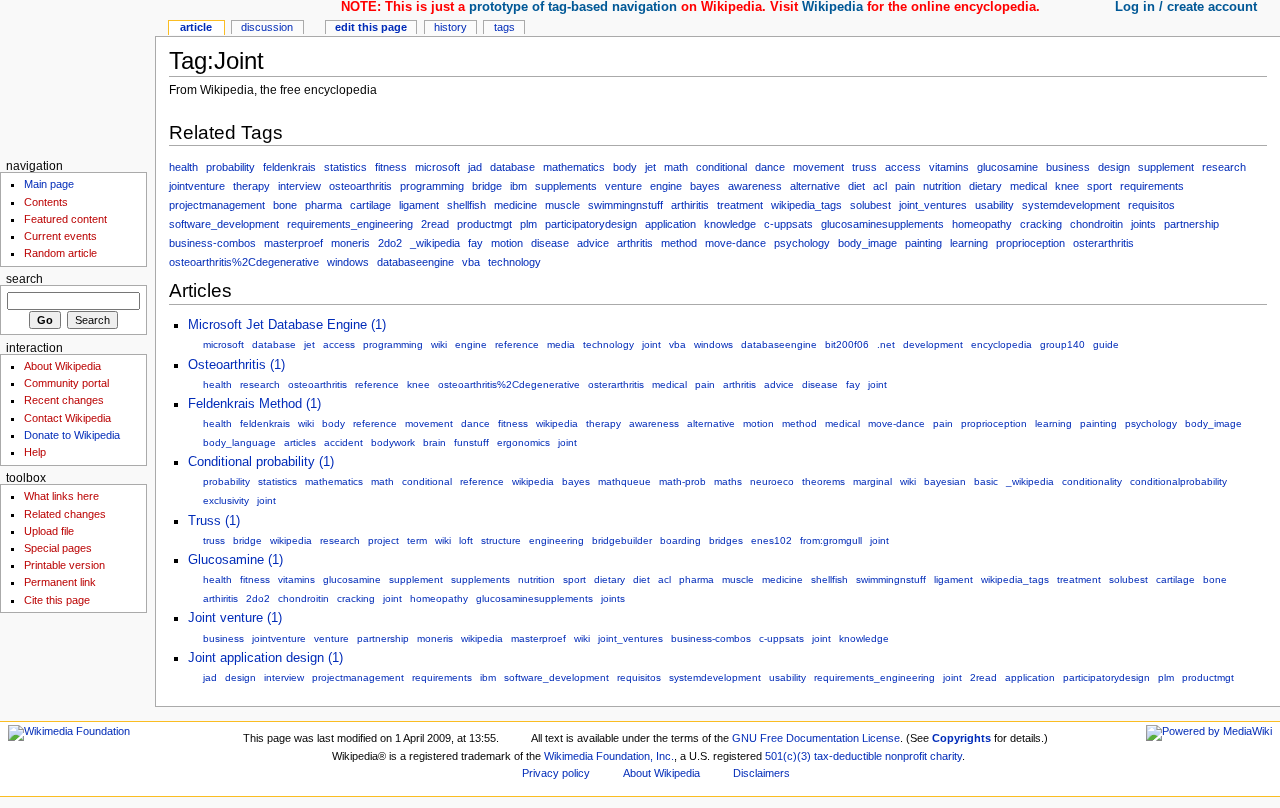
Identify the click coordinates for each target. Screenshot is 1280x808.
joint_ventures (933, 205)
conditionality (1092, 481)
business (1068, 167)
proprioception (1030, 243)
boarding (680, 540)
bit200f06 (847, 344)
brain (434, 442)
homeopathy (982, 224)
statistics (345, 167)
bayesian (945, 481)
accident (343, 442)
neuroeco (772, 481)
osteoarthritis (360, 186)
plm (528, 224)
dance (770, 167)
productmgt (484, 224)
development (933, 344)
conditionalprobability (1178, 481)
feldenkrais (289, 167)
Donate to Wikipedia (72, 435)
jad (475, 167)
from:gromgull (831, 540)
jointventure (197, 186)
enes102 (771, 540)
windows (348, 262)
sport (1099, 186)
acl (880, 186)
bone (285, 205)
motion (507, 243)
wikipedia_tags (806, 205)
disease (550, 243)
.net (886, 344)
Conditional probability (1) (261, 462)
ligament (419, 205)
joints (1143, 224)
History (450, 27)
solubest (870, 205)
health (183, 167)
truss (864, 167)
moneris (350, 243)
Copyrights (961, 738)
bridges (726, 540)
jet (650, 167)
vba (471, 262)
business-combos (212, 243)
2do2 (390, 243)
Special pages (58, 548)
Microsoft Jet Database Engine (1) (287, 325)
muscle (562, 205)
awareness (755, 186)
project (383, 540)
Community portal (66, 383)
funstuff (471, 442)
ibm (518, 186)
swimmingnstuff (625, 205)
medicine (515, 205)
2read (435, 224)
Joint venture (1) (235, 618)
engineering (556, 540)
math (676, 167)
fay (475, 243)
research (1224, 167)
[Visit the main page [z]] (77, 77)
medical (1028, 186)
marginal (872, 481)
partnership (1191, 224)
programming (432, 186)
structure (501, 540)
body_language (239, 442)
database (512, 167)
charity (946, 756)
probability (230, 167)
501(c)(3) (788, 756)
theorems (823, 481)
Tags (504, 27)
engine (666, 186)
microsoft (437, 167)
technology (514, 262)
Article (196, 27)
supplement (1166, 167)
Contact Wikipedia (67, 418)
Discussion (267, 27)
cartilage (370, 205)
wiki (439, 344)
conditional (721, 167)
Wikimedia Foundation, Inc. (609, 756)
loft (466, 540)
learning (969, 243)
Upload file (49, 531)
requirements (1152, 186)
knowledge (730, 224)
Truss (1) (214, 521)
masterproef (293, 243)
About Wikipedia (62, 366)
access (903, 167)
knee (1067, 186)
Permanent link (60, 582)
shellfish (466, 205)
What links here (61, 496)
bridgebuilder (622, 540)
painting (923, 243)
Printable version (64, 565)
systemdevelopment (1071, 205)
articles (300, 442)
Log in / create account (1186, 7)
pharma (323, 205)
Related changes (65, 514)
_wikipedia (435, 243)
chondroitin (1096, 224)
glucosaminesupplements (882, 224)
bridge (487, 186)
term (417, 540)
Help (35, 452)
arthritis (635, 243)
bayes (705, 186)
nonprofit (906, 756)
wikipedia (557, 423)
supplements (566, 186)
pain (905, 186)
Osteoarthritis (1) (236, 365)
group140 (1062, 344)
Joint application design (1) (265, 658)
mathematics (574, 167)
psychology (802, 243)
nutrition (942, 186)
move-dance (735, 243)
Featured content (65, 219)
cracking (1041, 224)
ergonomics (523, 442)
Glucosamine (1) (235, 560)
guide (1106, 344)
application (670, 224)
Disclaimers (761, 773)
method (679, 243)
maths (728, 481)
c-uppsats (788, 224)
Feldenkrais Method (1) (254, 404)
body (625, 167)
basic (986, 481)
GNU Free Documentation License (816, 738)
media (561, 344)
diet (856, 186)
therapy (251, 186)
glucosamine (1007, 167)
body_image (867, 243)
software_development (224, 224)
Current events (60, 236)
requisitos (1151, 205)
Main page (49, 184)
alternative (815, 186)
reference (517, 344)
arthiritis (690, 205)
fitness (391, 167)
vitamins (949, 167)
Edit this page (371, 27)
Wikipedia (832, 7)
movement (818, 167)
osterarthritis (1103, 243)
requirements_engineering (350, 224)
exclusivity (226, 500)
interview (299, 186)
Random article (60, 253)
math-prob (682, 481)
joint (651, 344)
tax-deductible (848, 756)
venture (623, 186)
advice (593, 243)
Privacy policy (556, 773)
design (1114, 167)
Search (24, 279)
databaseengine (415, 262)
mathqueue (624, 481)
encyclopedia (1001, 344)
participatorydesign (591, 224)
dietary (985, 186)
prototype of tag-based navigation (573, 7)
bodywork (393, 442)
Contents (46, 202)
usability (994, 205)
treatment (740, 205)
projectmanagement (217, 205)
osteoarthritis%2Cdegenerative (244, 262)
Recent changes (64, 400)
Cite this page (57, 600)
